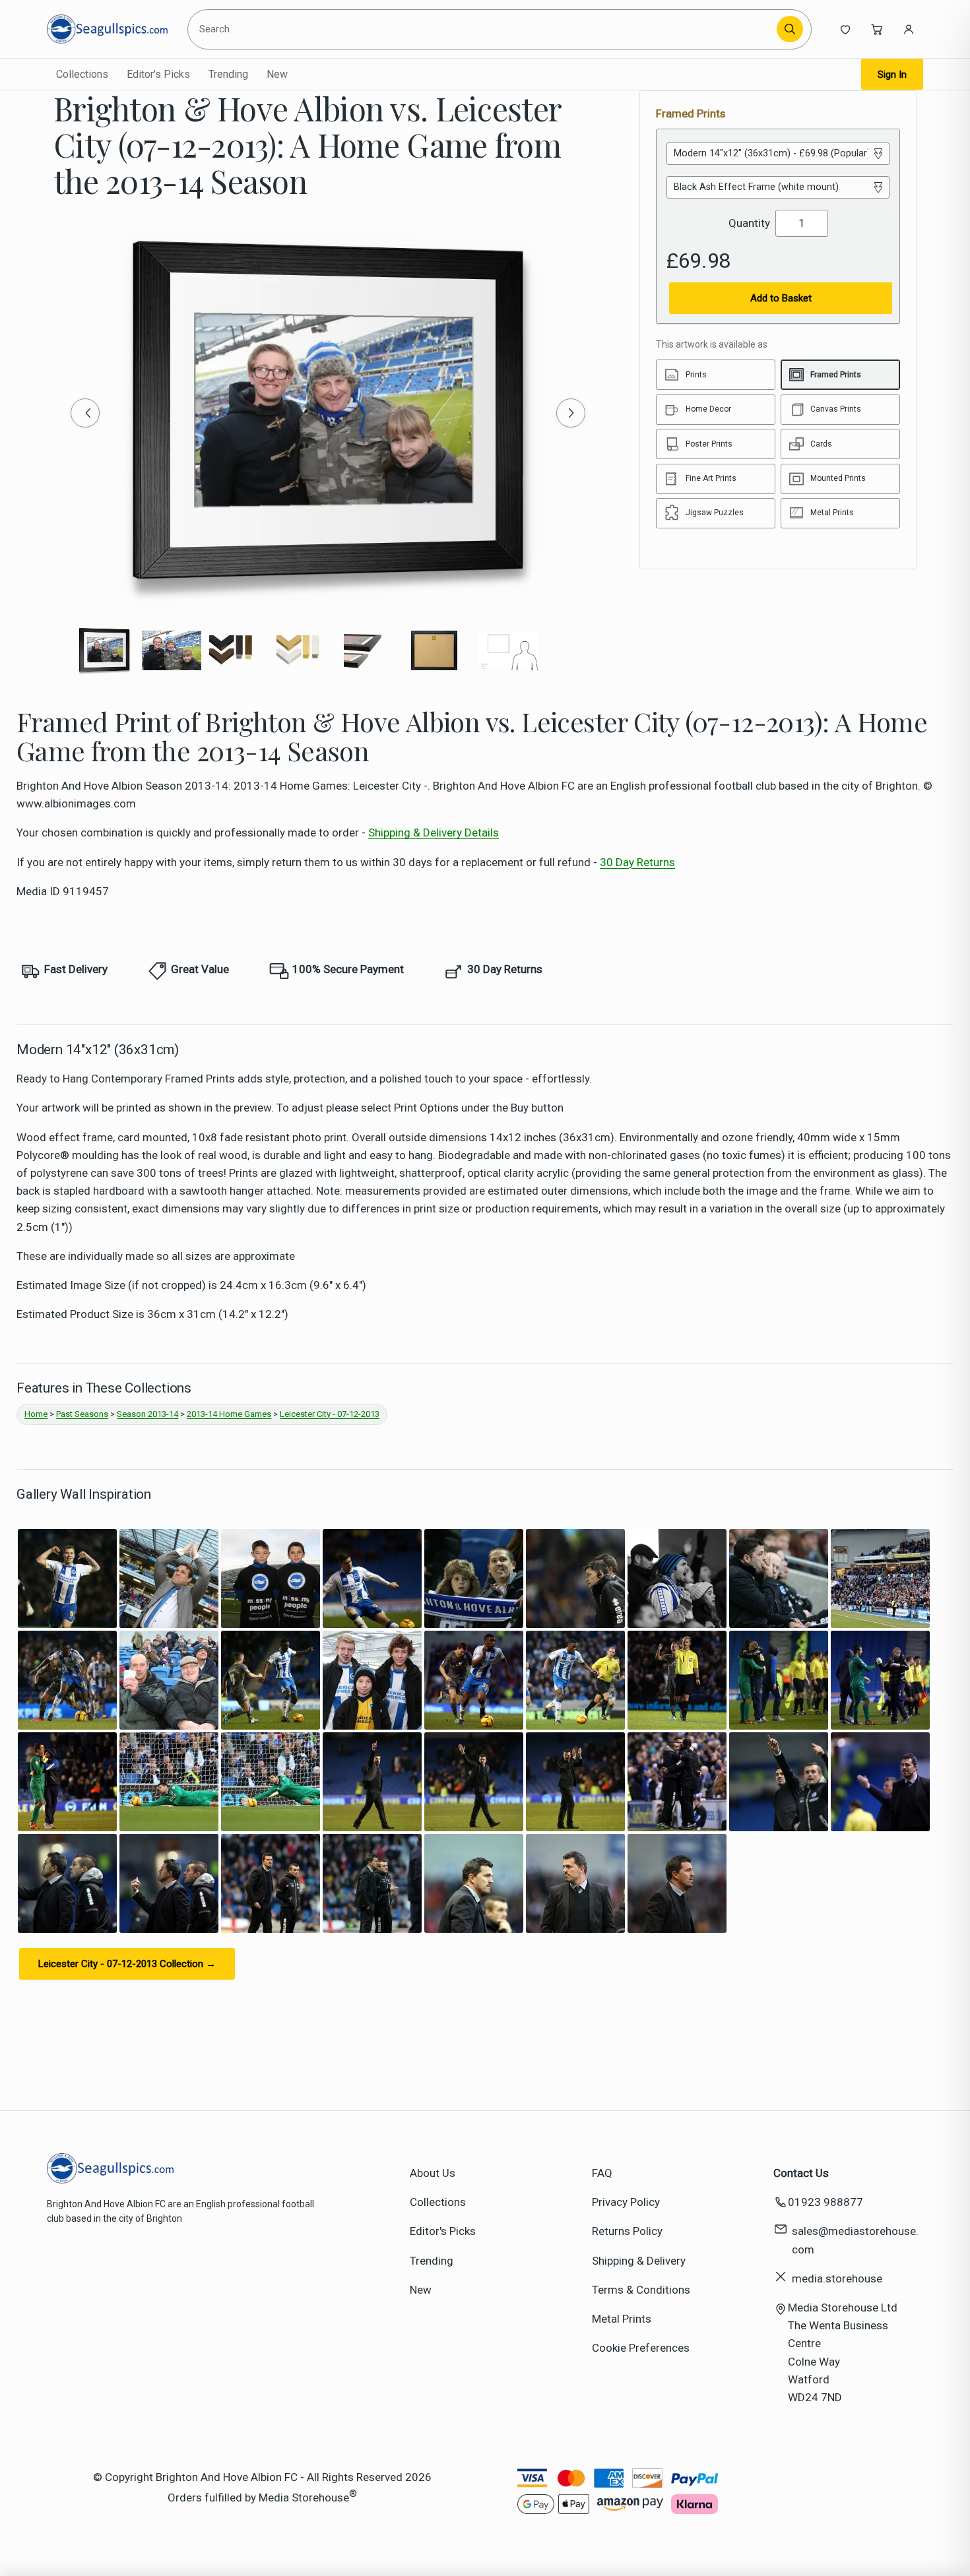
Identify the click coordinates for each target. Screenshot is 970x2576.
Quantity (749, 223)
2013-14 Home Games (229, 1414)
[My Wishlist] (845, 29)
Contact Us (801, 2173)
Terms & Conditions (641, 2290)
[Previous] (85, 413)
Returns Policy (627, 2231)
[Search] (790, 29)
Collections (82, 74)
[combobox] (484, 29)
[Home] (107, 29)
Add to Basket (781, 298)
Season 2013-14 (147, 1414)
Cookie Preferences (641, 2348)
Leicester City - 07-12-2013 (330, 1414)
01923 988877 (825, 2202)
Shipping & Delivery (639, 2261)
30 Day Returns (637, 862)
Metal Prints (622, 2319)
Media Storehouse (304, 2497)
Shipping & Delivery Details (434, 832)
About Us (433, 2173)
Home (36, 1414)
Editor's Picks (158, 74)
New (277, 74)
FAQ (602, 2173)
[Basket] (877, 29)
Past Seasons (82, 1414)
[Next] (571, 413)
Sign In (892, 75)
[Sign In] (909, 29)
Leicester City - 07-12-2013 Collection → (127, 1964)
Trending (228, 74)
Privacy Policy (626, 2202)
